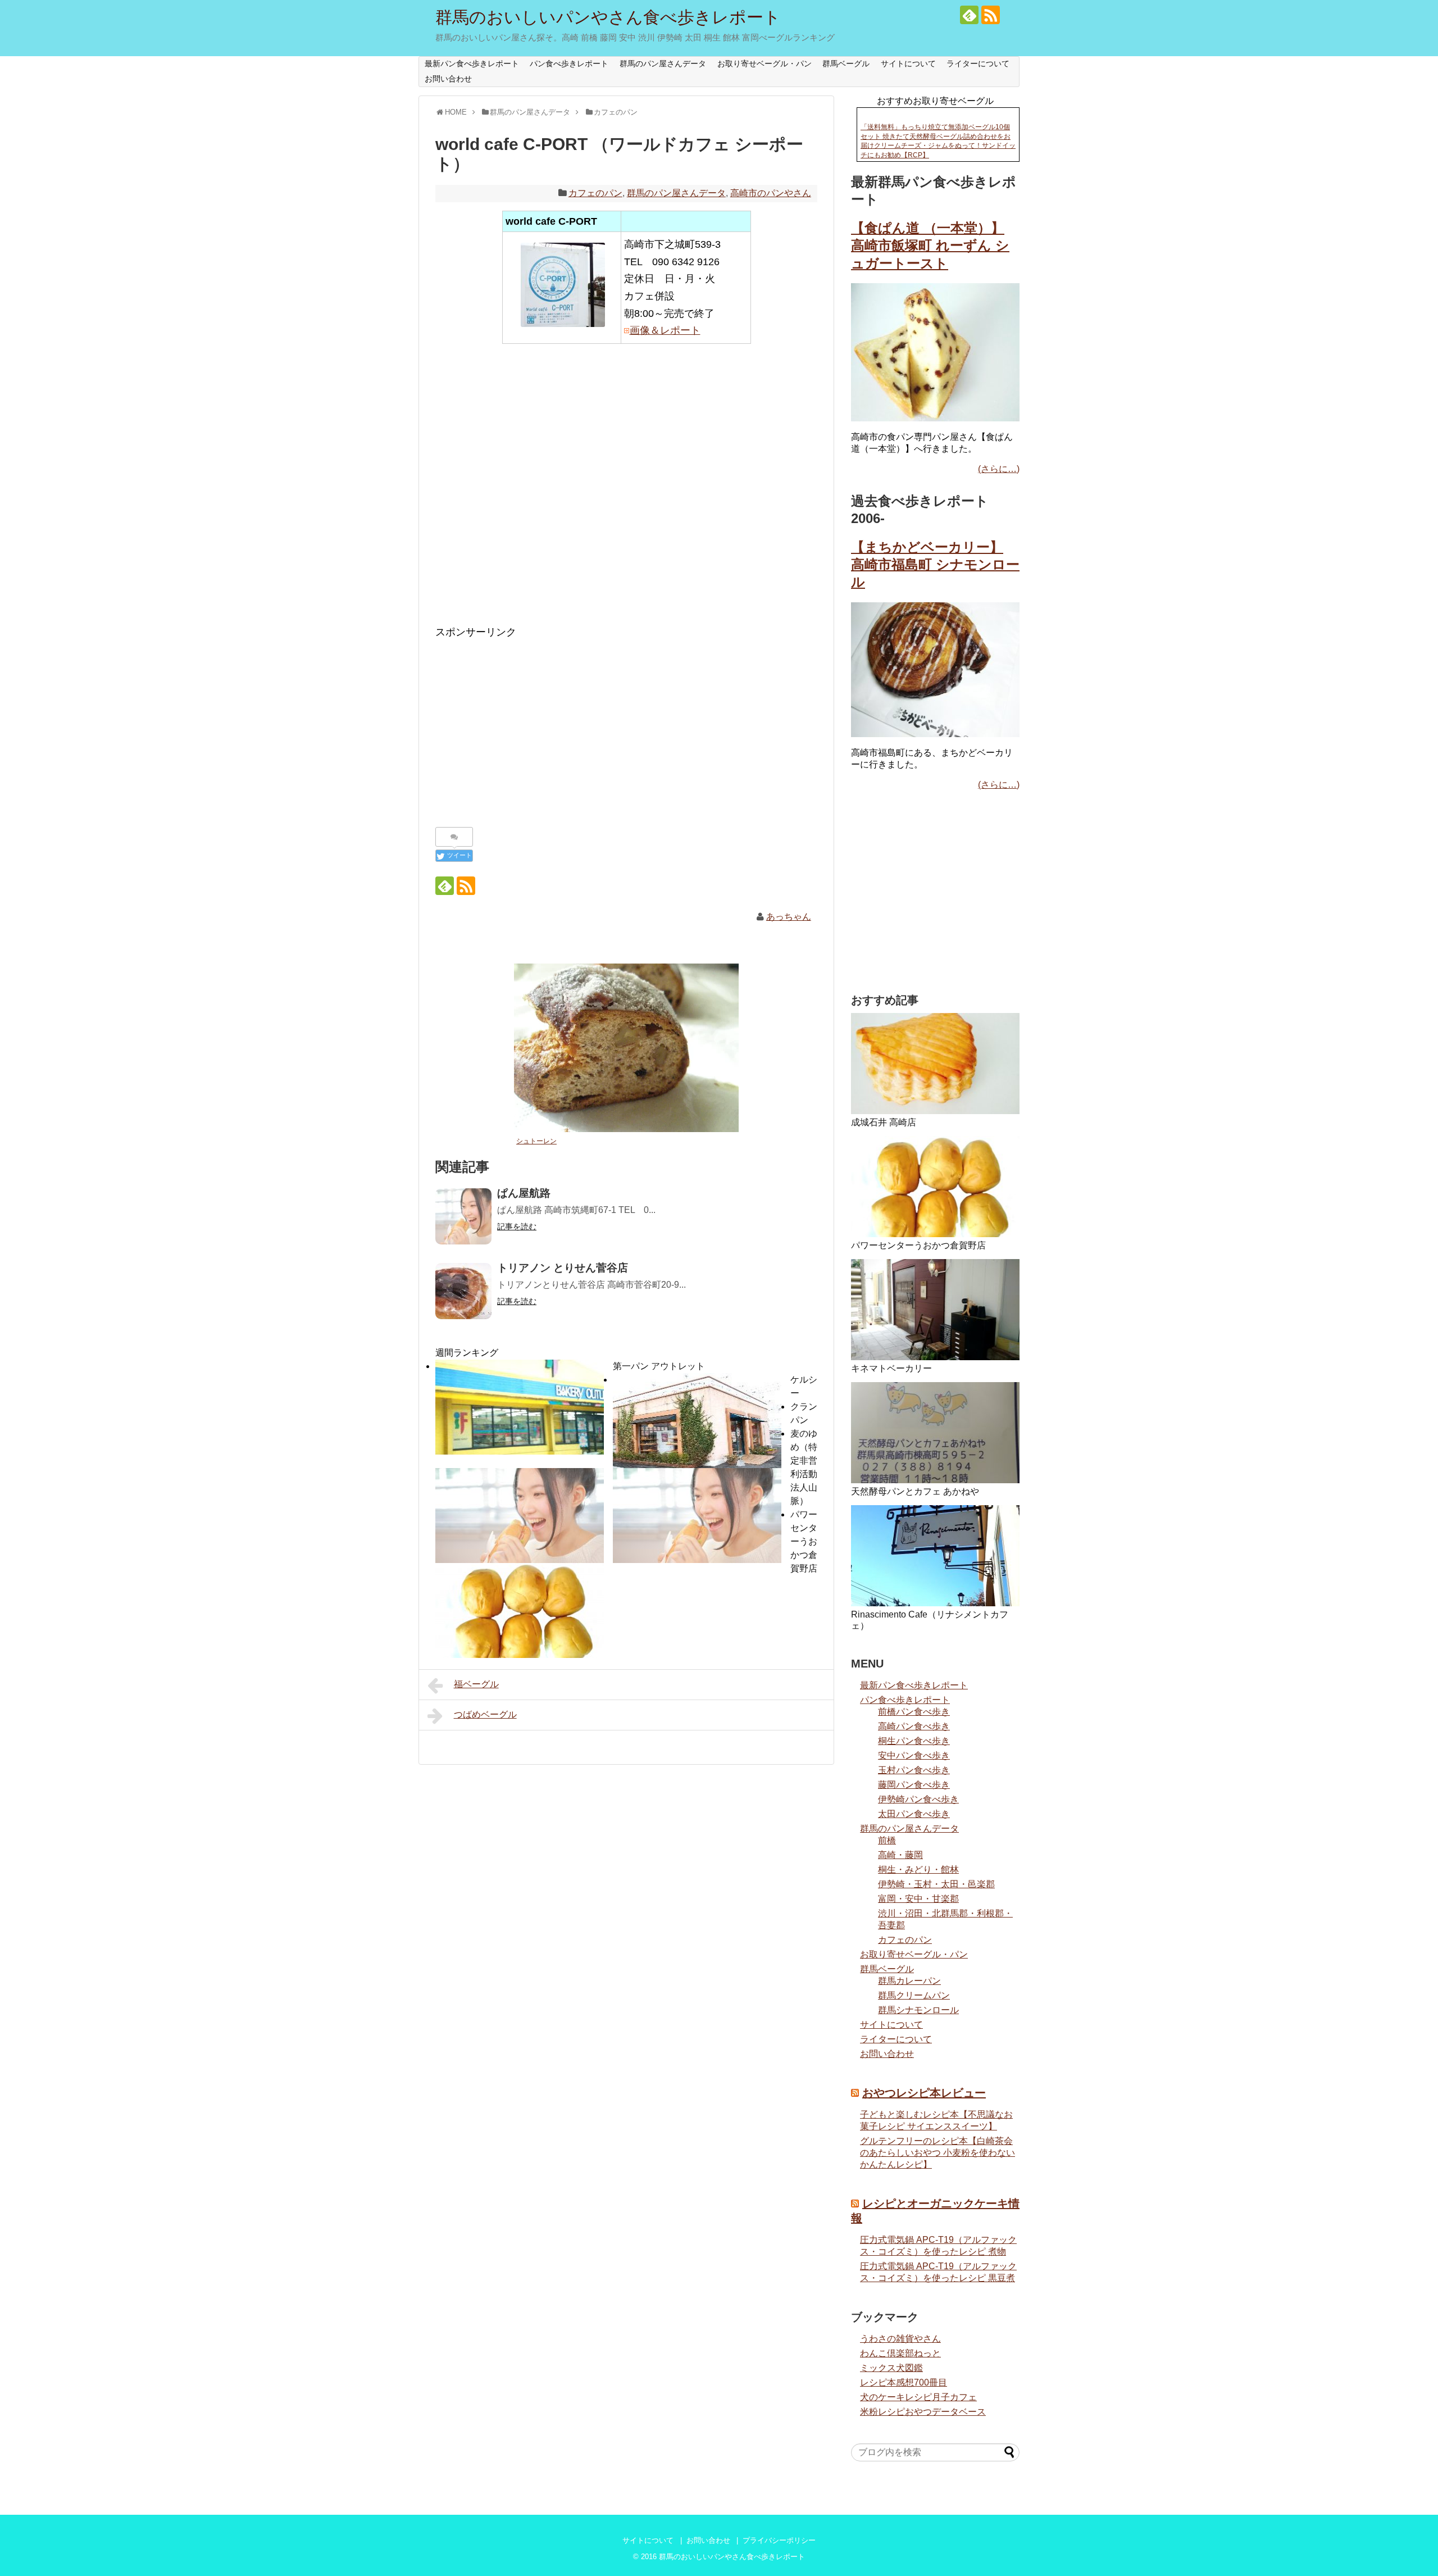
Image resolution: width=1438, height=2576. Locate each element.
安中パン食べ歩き (914, 1755)
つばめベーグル (485, 1714)
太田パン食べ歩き (914, 1814)
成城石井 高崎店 (884, 1122)
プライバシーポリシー (779, 2540)
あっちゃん (789, 917)
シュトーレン (536, 1141)
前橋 (887, 1840)
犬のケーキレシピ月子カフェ (918, 2397)
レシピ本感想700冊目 (904, 2382)
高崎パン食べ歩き (914, 1726)
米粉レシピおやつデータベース (923, 2412)
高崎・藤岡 (900, 1855)
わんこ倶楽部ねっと (900, 2353)
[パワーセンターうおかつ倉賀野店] (935, 1187)
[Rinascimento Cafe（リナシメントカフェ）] (935, 1556)
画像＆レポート (665, 330)
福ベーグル (476, 1684)
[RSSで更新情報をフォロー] (991, 15)
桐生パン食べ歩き (914, 1741)
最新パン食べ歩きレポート (472, 63)
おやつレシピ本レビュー (924, 2093)
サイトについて (908, 63)
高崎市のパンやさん (771, 193)
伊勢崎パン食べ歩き (918, 1799)
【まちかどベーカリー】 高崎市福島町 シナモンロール (935, 564)
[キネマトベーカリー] (935, 1310)
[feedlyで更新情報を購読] (969, 15)
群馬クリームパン (914, 1995)
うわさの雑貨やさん (900, 2339)
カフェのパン (595, 193)
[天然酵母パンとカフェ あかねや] (935, 1433)
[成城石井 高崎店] (935, 1064)
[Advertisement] (626, 492)
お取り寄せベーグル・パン (764, 63)
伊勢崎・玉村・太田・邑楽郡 (936, 1884)
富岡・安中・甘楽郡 (918, 1899)
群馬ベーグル (846, 63)
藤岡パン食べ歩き (914, 1785)
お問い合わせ (448, 79)
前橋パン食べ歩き (914, 1712)
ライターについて (978, 63)
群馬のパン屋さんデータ (663, 63)
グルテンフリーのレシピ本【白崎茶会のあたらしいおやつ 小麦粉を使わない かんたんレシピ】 (938, 2153)
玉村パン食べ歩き (914, 1770)
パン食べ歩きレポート (569, 63)
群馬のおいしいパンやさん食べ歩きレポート (608, 17)
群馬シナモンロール (918, 2010)
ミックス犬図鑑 (891, 2368)
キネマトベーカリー (891, 1368)
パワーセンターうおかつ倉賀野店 (804, 1541)
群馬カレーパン (909, 1981)
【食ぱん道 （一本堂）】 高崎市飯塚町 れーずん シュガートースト (930, 245)
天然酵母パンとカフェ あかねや (915, 1491)
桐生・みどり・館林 (918, 1869)
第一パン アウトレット (659, 1366)
